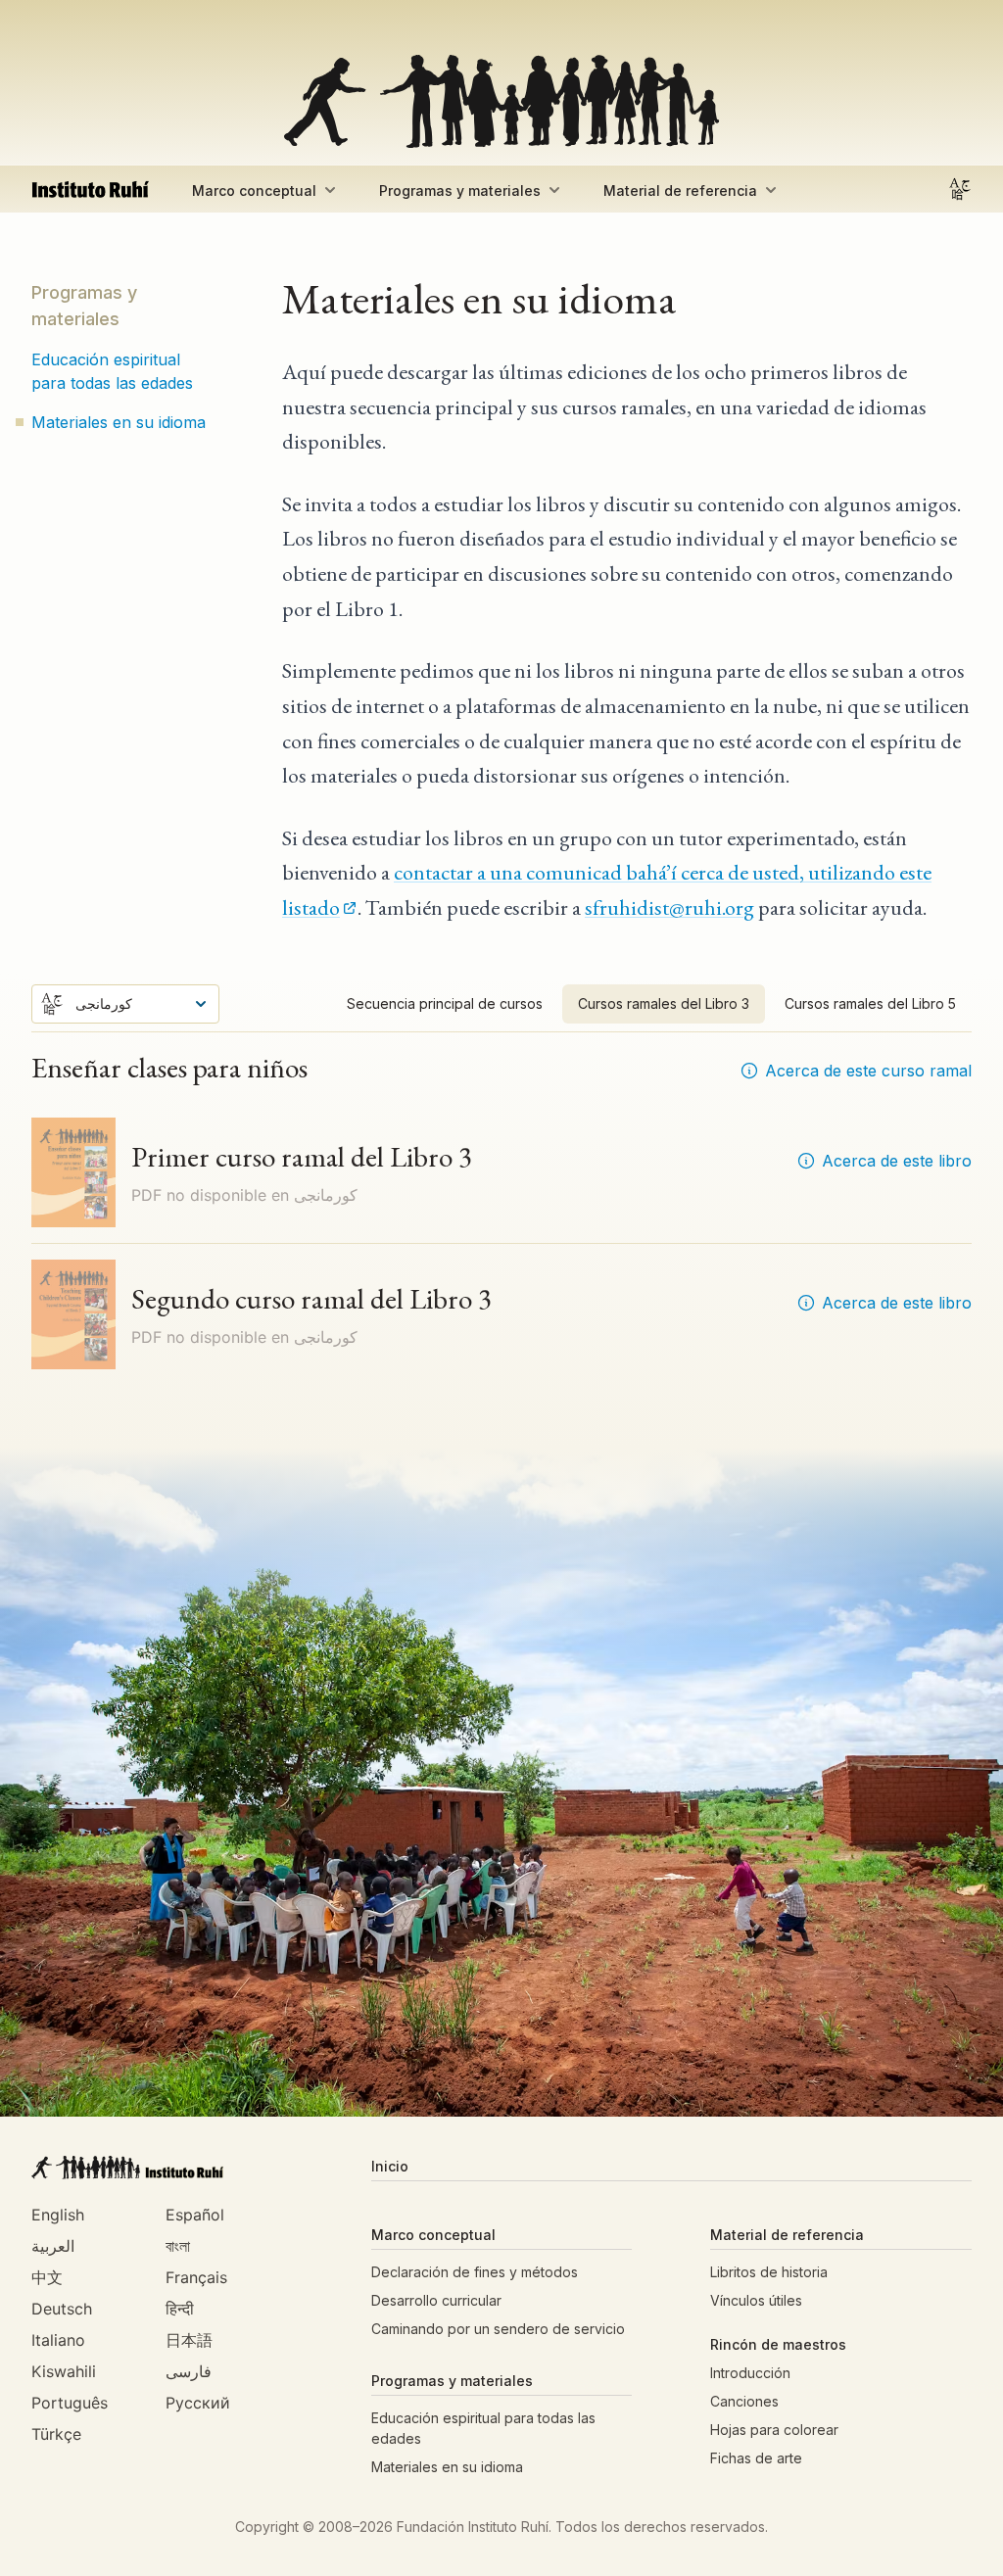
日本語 (189, 2340)
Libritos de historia (769, 2272)
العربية (53, 2246)
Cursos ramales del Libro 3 (664, 1003)
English (58, 2215)
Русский (198, 2403)
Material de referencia (680, 191)
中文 (47, 2277)
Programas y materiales (460, 191)
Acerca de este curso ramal (868, 1071)
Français (196, 2277)
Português (70, 2403)
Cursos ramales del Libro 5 (870, 1003)
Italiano (58, 2340)
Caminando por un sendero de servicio (498, 2329)
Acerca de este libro (897, 1161)
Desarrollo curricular (436, 2300)
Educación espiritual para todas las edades (112, 371)
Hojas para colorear (774, 2430)
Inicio (390, 2166)
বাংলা (178, 2246)
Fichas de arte (756, 2458)
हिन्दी (180, 2309)
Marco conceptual (254, 191)
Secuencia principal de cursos (445, 1003)
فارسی (189, 2371)
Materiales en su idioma (119, 422)
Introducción (750, 2373)
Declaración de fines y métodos (475, 2272)
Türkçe (56, 2434)
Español (195, 2215)
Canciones (744, 2401)
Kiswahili (64, 2371)
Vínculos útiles (756, 2300)
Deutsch (62, 2309)
